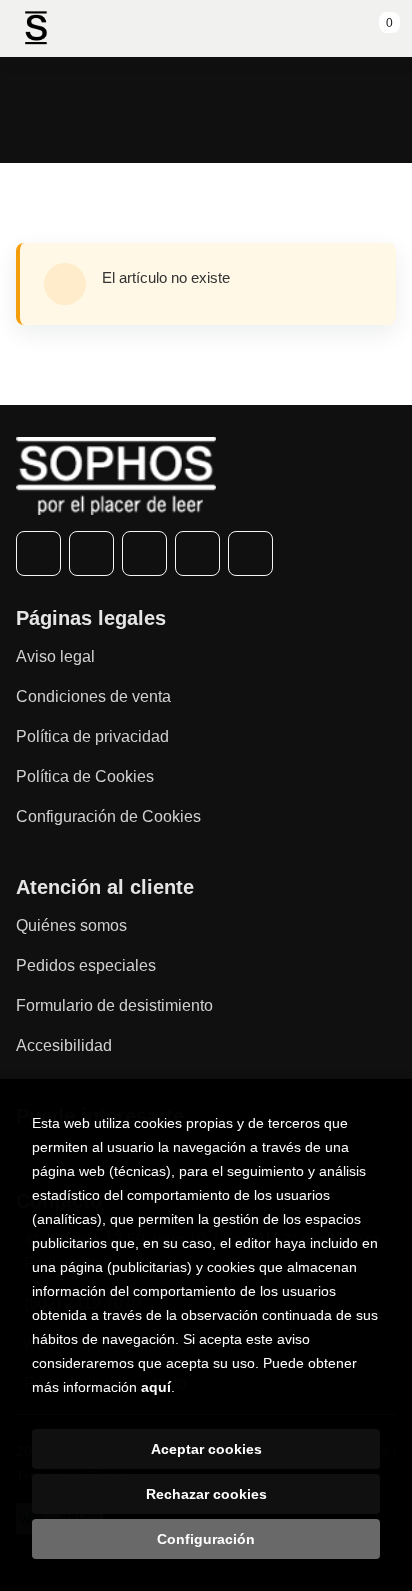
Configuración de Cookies (108, 816)
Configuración (206, 1539)
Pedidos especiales (86, 965)
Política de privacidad (92, 736)
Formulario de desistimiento (114, 1005)
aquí (156, 1387)
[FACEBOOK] (38, 553)
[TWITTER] (91, 553)
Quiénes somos (71, 925)
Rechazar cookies (206, 1494)
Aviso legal (55, 656)
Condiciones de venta (93, 696)
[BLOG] (250, 553)
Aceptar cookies (206, 1449)
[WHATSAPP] (197, 553)
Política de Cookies (85, 776)
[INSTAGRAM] (144, 553)
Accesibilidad (64, 1045)
